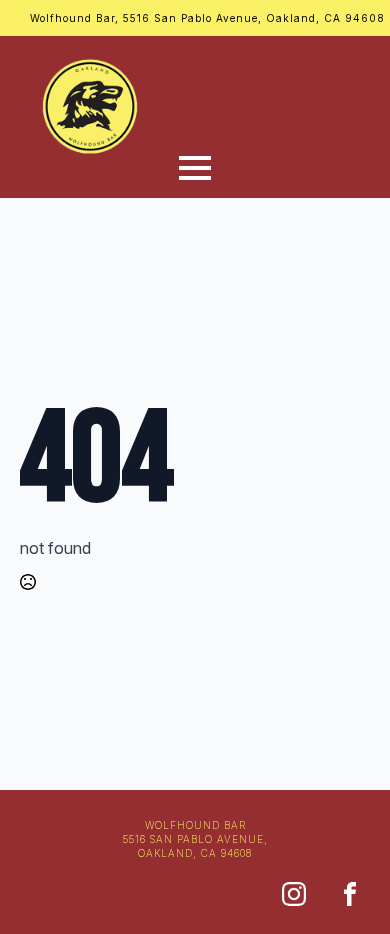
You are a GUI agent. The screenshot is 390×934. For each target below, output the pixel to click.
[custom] (294, 894)
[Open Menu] (195, 168)
